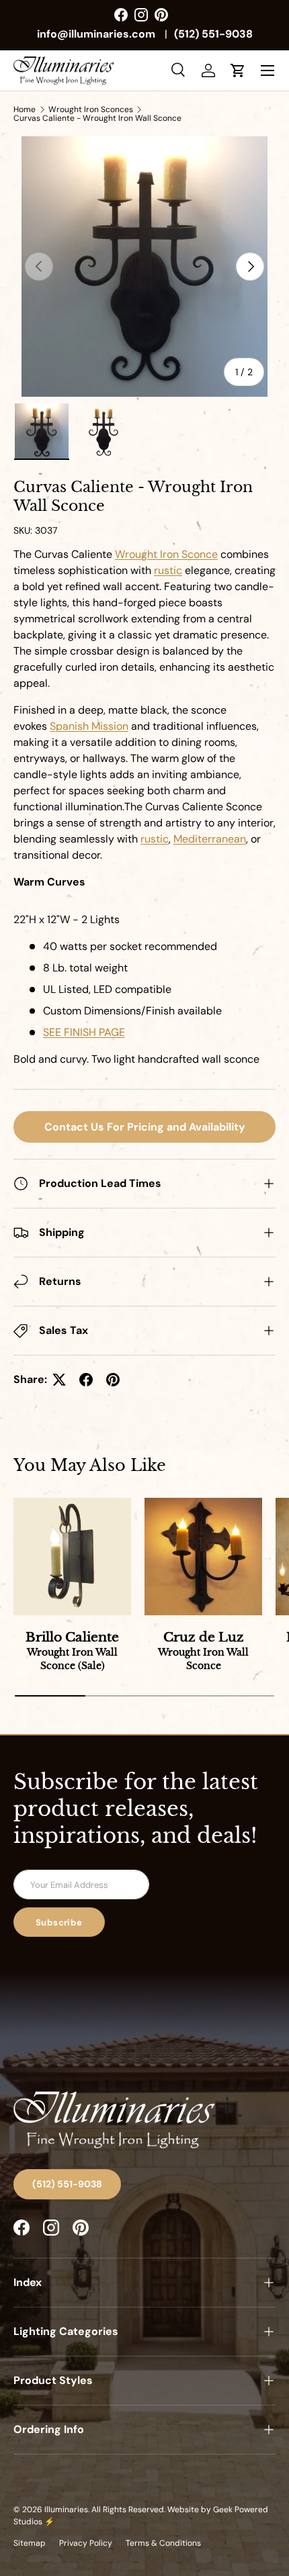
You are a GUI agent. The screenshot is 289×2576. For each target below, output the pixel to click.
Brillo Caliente (72, 1651)
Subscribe (59, 1922)
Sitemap (30, 2543)
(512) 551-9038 (213, 34)
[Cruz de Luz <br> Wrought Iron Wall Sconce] (203, 1557)
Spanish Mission (89, 726)
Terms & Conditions (163, 2543)
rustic (155, 839)
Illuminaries (66, 2510)
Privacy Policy (86, 2543)
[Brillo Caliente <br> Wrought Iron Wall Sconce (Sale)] (72, 1557)
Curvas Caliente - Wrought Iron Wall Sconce (97, 118)
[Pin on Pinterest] (113, 1380)
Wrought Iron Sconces (91, 109)
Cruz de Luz (203, 1651)
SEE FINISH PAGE (84, 1032)
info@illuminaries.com (96, 34)
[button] (238, 70)
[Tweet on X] (59, 1380)
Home (25, 109)
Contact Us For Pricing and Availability (145, 1127)
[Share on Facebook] (86, 1380)
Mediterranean (210, 839)
